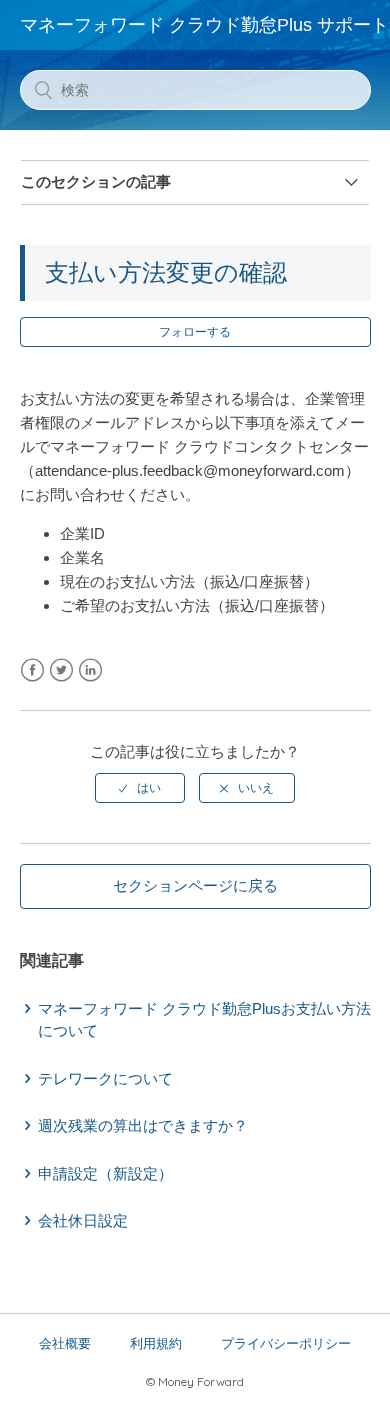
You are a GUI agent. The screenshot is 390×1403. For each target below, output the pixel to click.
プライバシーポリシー (286, 1343)
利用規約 (156, 1343)
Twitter (61, 670)
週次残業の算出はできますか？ (143, 1125)
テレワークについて (105, 1078)
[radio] (140, 788)
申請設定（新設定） (105, 1173)
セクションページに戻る (195, 885)
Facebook (32, 670)
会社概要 (65, 1343)
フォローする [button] (195, 332)
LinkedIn (90, 670)
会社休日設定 (83, 1220)
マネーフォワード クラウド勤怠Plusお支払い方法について (204, 1020)
